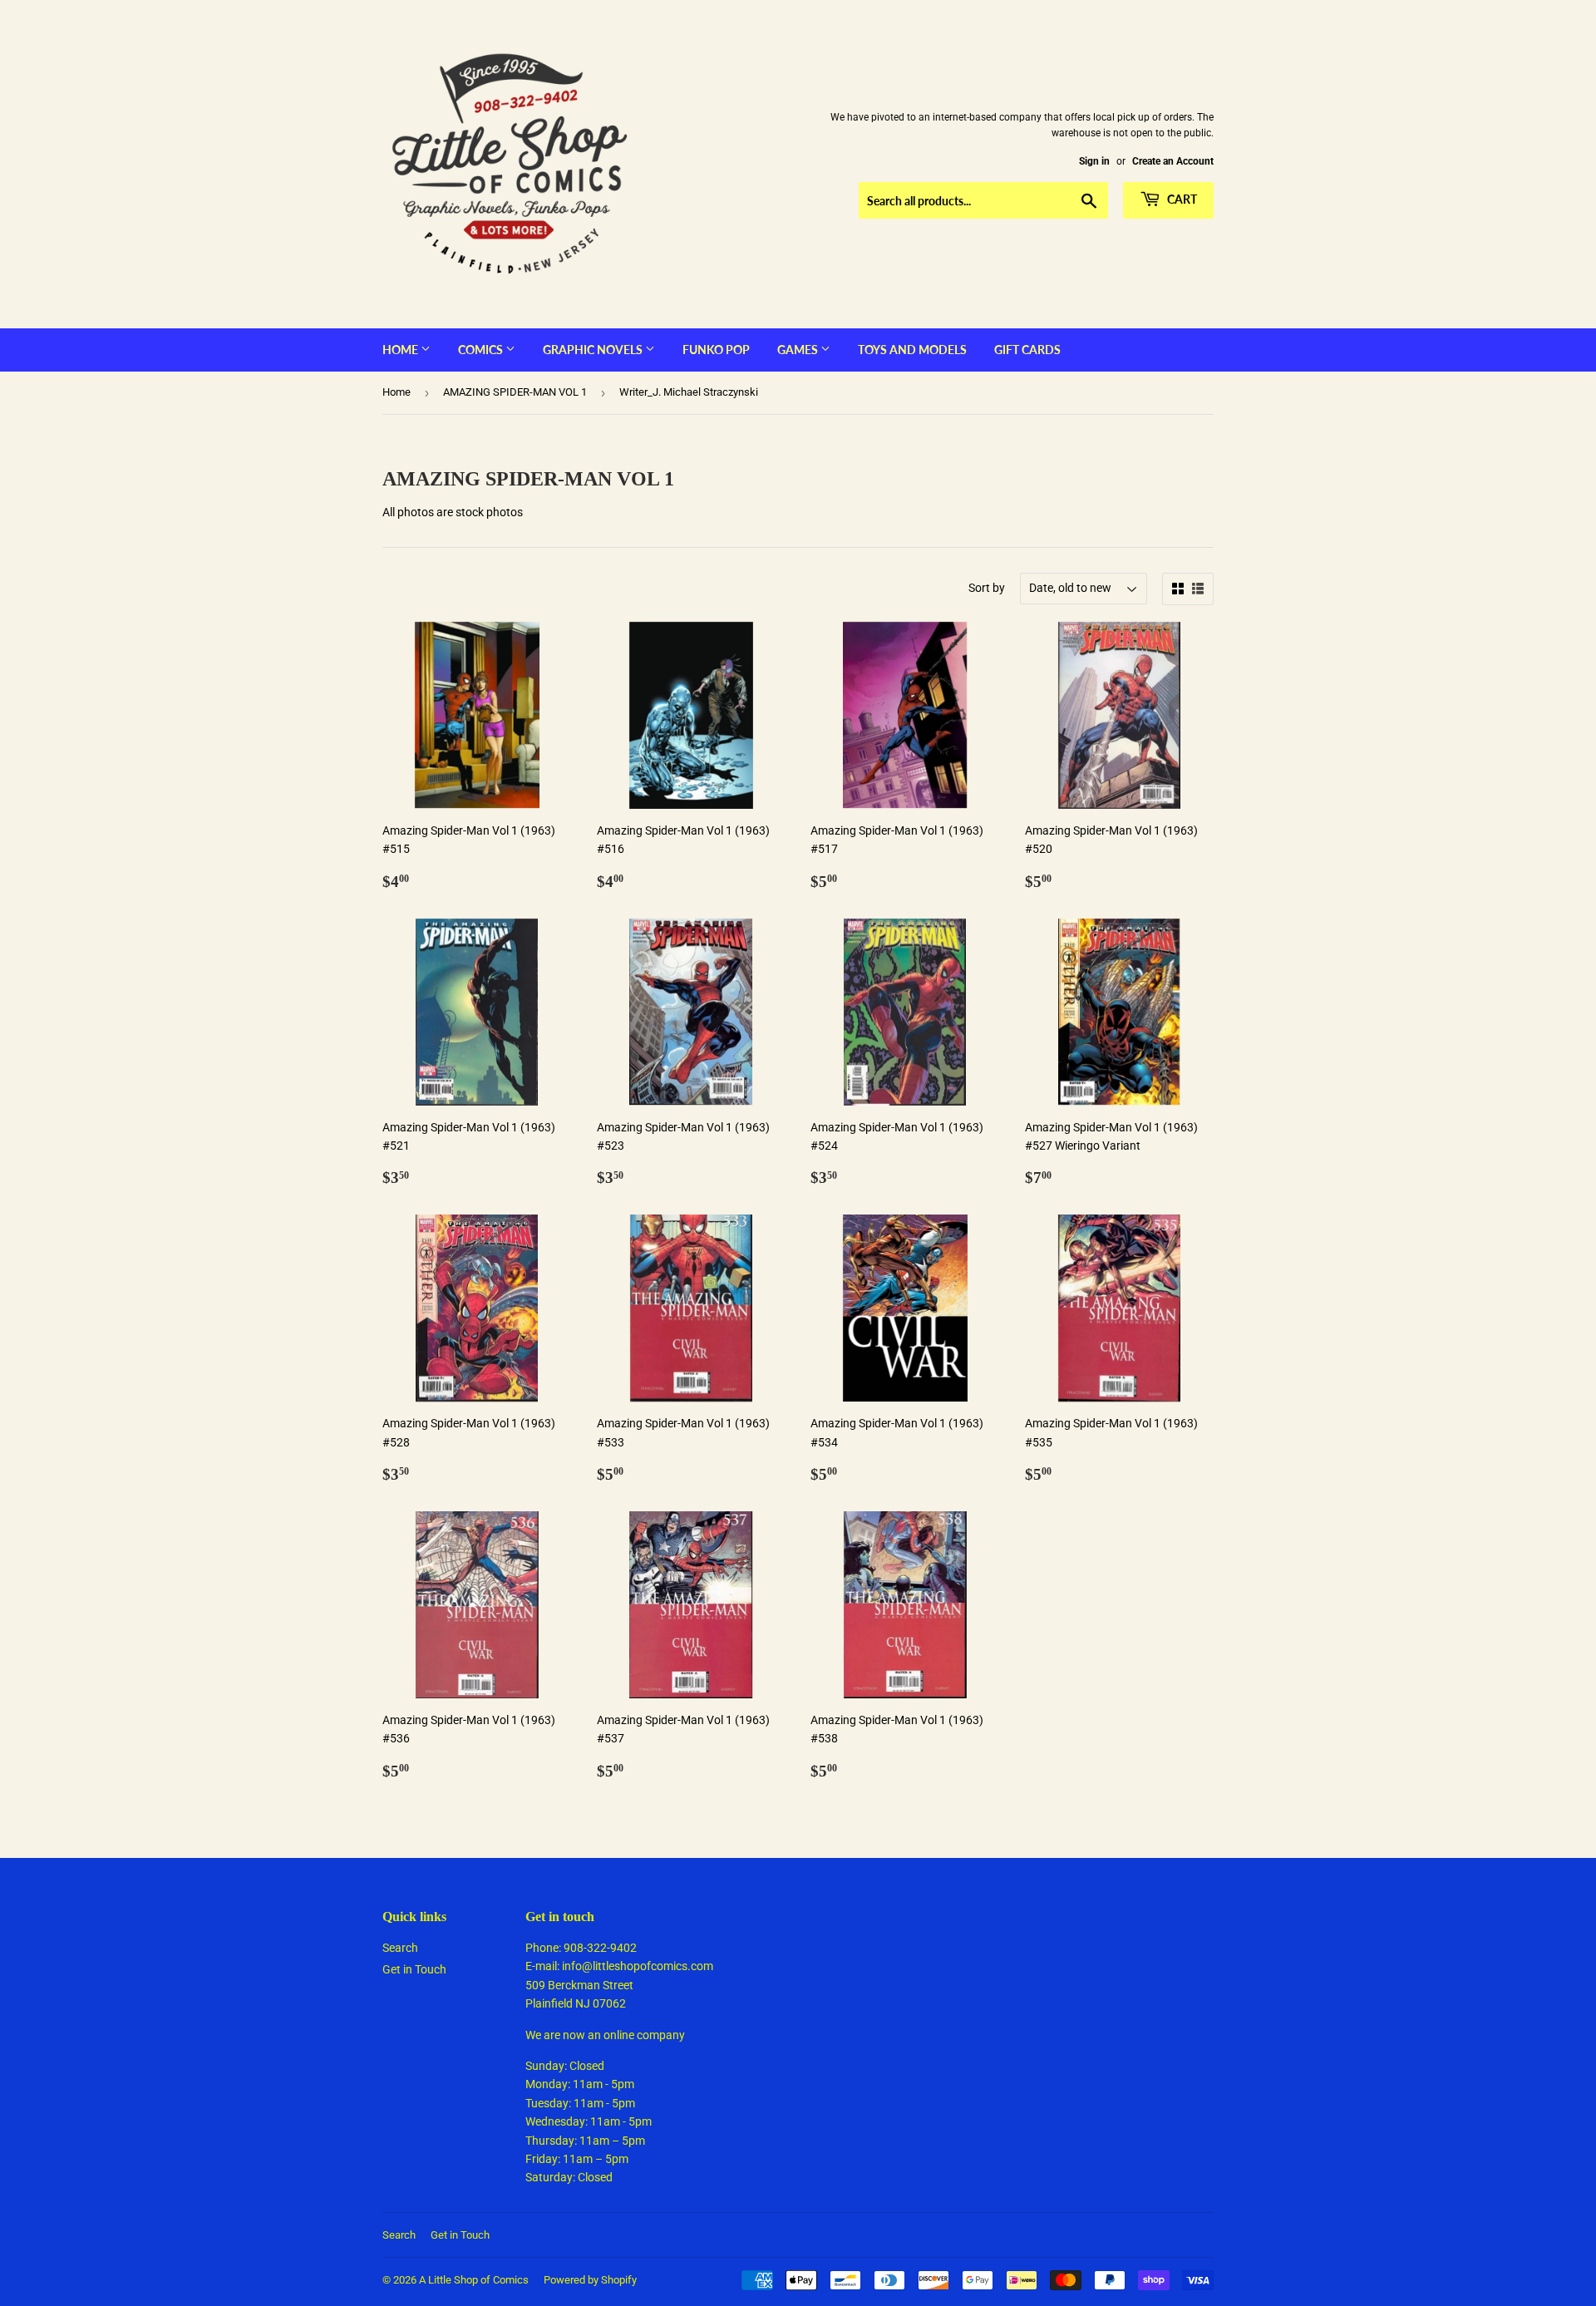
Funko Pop (716, 350)
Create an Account (1173, 161)
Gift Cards (1027, 350)
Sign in (1094, 161)
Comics (482, 350)
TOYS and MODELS (912, 350)
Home (401, 350)
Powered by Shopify (590, 2280)
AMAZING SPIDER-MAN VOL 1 (515, 392)
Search (400, 1948)
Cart (1181, 199)
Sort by (987, 588)
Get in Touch (414, 1969)
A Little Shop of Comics (474, 2280)
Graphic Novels (594, 350)
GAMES (799, 350)
